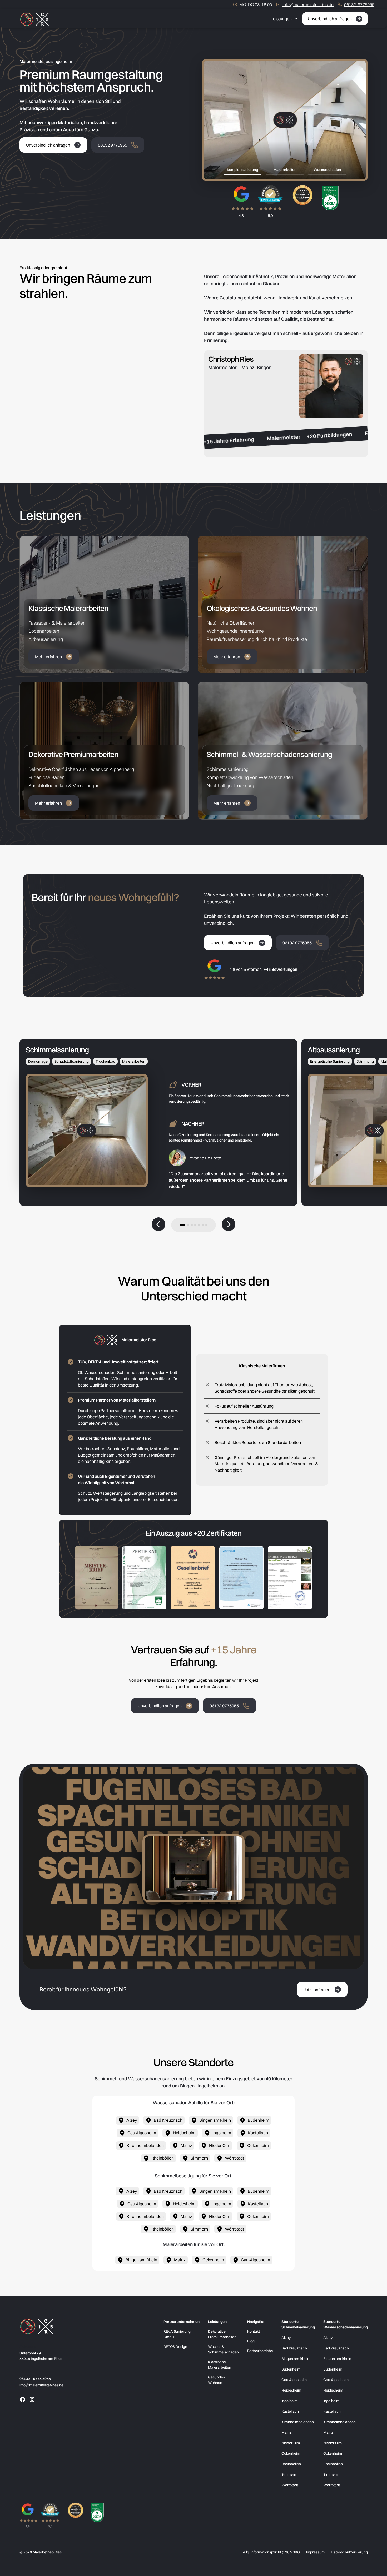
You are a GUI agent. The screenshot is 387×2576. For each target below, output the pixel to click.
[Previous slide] (158, 1225)
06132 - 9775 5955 (35, 2379)
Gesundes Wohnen (216, 2380)
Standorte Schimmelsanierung (298, 2324)
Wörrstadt (290, 2485)
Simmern (289, 2474)
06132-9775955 (359, 4)
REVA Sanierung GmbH (177, 2334)
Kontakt (254, 2331)
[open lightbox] (96, 1578)
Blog (251, 2341)
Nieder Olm (291, 2443)
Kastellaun (290, 2411)
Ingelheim (289, 2401)
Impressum (315, 2552)
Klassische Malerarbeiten (220, 2365)
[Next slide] (229, 1225)
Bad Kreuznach (294, 2348)
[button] (284, 19)
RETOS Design (175, 2347)
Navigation (256, 2322)
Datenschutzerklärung (349, 2552)
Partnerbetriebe (260, 2351)
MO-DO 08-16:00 (256, 4)
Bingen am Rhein (295, 2359)
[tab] (243, 170)
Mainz (286, 2432)
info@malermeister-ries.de (308, 4)
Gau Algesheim (294, 2380)
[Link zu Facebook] (23, 2399)
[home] (34, 19)
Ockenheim (291, 2453)
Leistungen (217, 2322)
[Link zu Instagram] (32, 2399)
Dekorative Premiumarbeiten (222, 2334)
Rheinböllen (291, 2464)
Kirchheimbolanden (298, 2422)
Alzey (286, 2338)
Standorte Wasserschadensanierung (346, 2324)
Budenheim (291, 2369)
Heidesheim (291, 2390)
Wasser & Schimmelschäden (223, 2349)
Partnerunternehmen (182, 2322)
